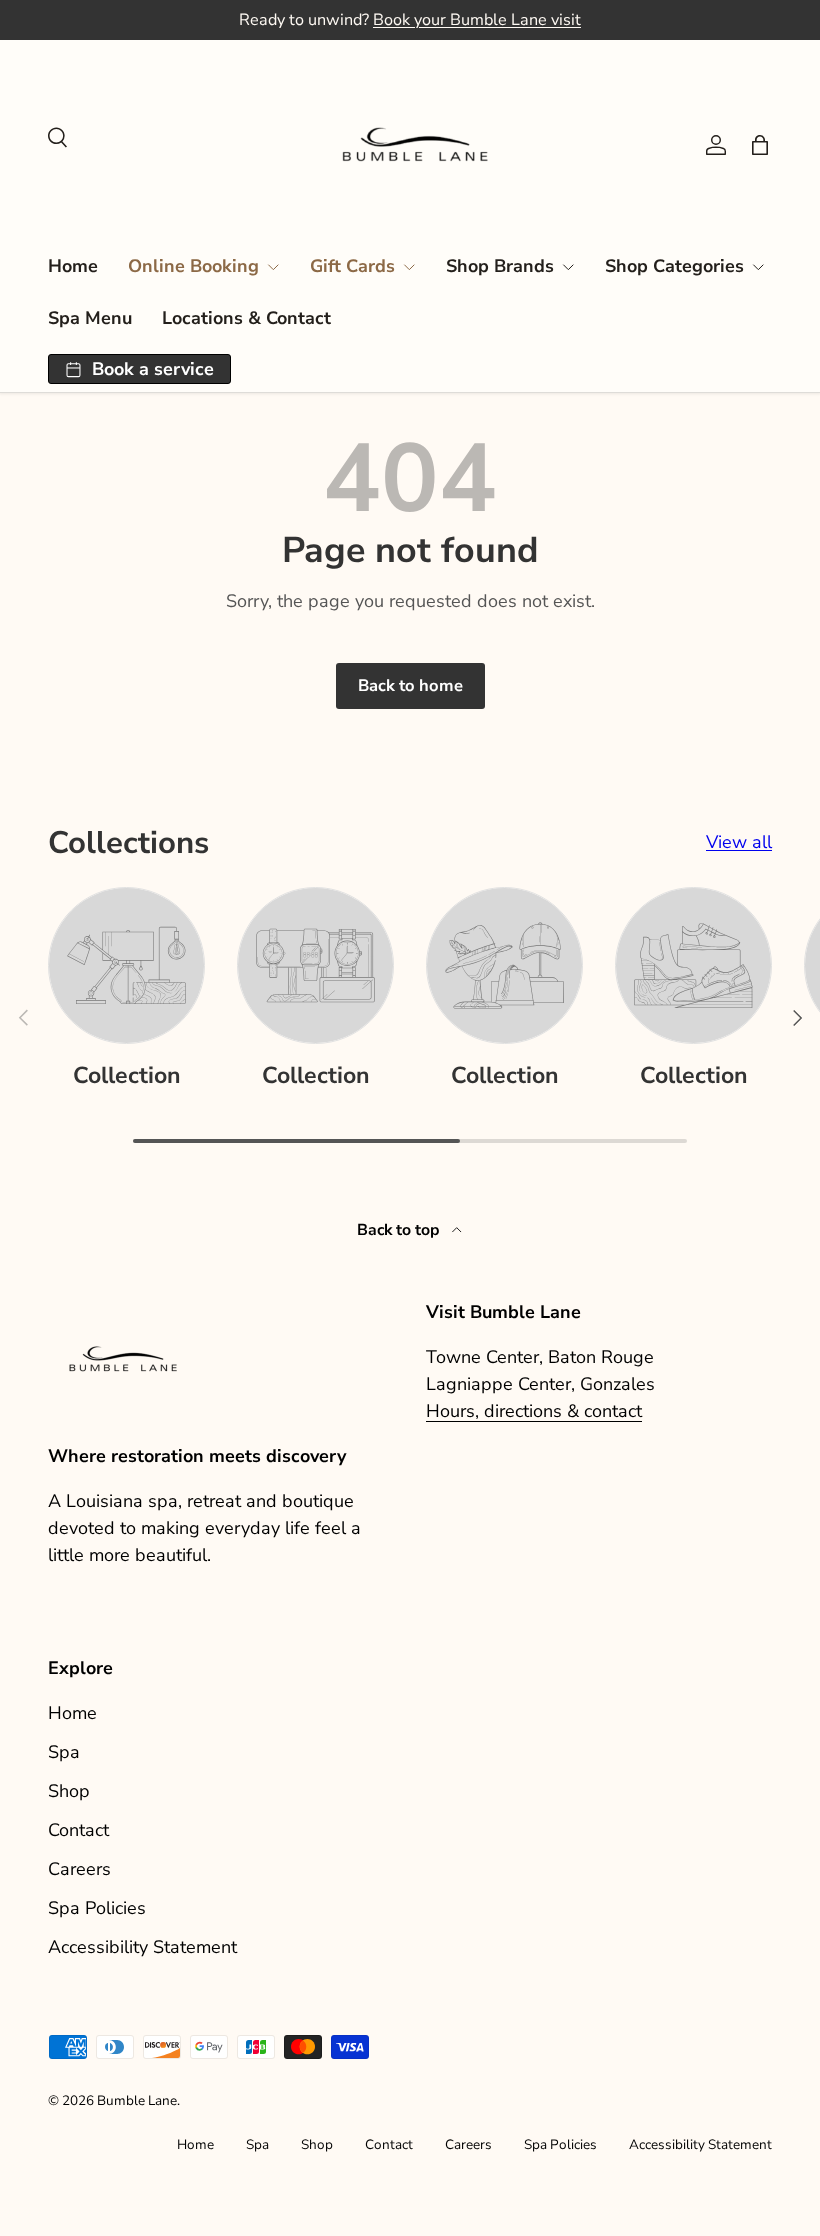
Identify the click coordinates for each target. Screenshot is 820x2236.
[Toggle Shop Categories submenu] (758, 267)
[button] (760, 145)
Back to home (410, 685)
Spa (64, 1752)
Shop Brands (500, 266)
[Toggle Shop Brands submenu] (568, 267)
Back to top (400, 1230)
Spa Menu (90, 318)
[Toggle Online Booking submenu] (273, 267)
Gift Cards (352, 266)
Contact (78, 1830)
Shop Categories (674, 266)
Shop (69, 1791)
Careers (79, 1869)
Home (73, 266)
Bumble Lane (137, 2100)
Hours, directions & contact (534, 1411)
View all (739, 842)
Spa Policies (97, 1908)
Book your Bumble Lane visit (477, 20)
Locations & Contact (246, 318)
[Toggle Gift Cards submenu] (409, 267)
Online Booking (193, 266)
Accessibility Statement (142, 1947)
